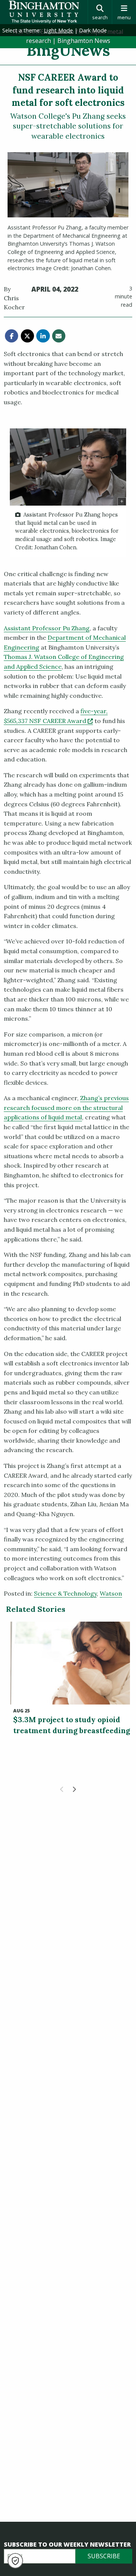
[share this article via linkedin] (43, 336)
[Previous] (62, 1789)
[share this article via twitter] (27, 336)
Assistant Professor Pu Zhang (47, 628)
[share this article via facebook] (12, 336)
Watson (111, 1593)
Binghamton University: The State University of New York (44, 12)
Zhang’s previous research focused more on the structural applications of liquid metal (66, 1108)
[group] (68, 493)
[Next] (74, 1789)
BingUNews (68, 50)
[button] (15, 2561)
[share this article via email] (59, 336)
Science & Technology (65, 1593)
